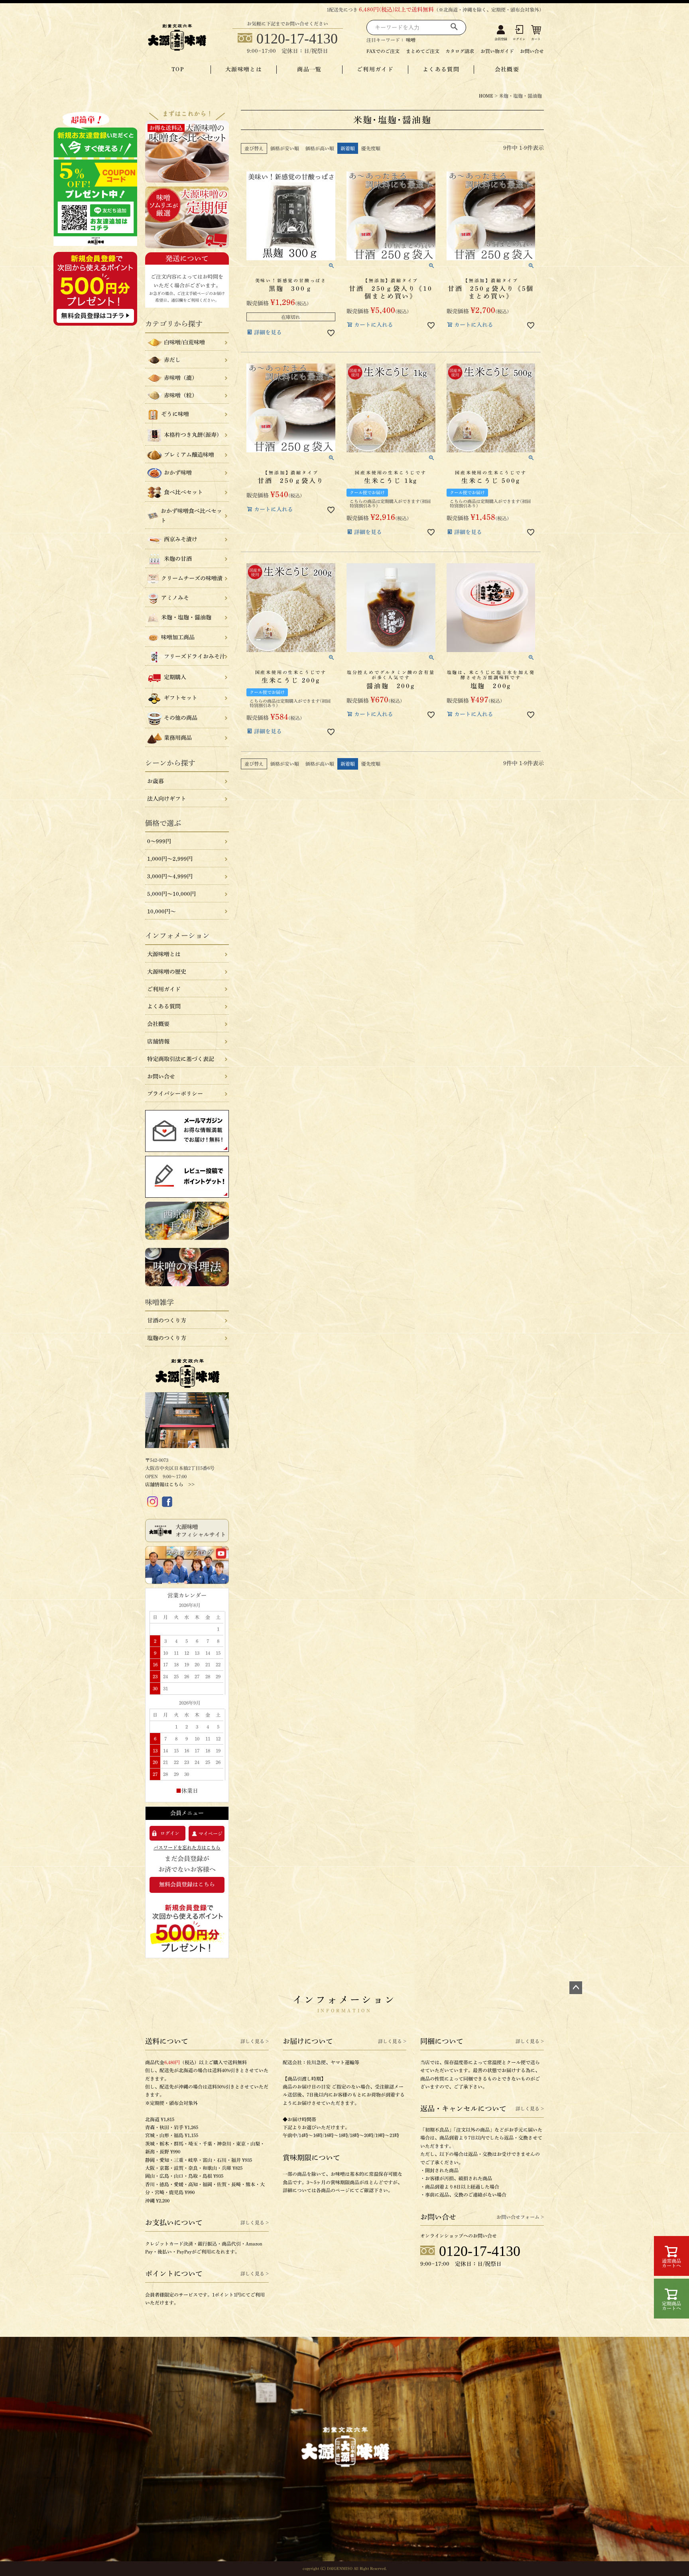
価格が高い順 (320, 148)
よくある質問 (441, 69)
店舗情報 (158, 1041)
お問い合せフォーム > (520, 2217)
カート (536, 39)
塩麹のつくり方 (167, 1338)
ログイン (519, 39)
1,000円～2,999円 (170, 859)
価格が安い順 (285, 148)
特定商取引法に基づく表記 (181, 1059)
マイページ (211, 1833)
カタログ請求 (460, 51)
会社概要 (507, 69)
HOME (486, 96)
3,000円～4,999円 (170, 876)
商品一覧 (309, 69)
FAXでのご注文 (383, 51)
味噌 (411, 40)
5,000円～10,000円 (171, 894)
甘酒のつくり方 (167, 1320)
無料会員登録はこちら (187, 1884)
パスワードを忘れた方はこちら (187, 1847)
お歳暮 (156, 781)
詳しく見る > (255, 2041)
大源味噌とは (244, 69)
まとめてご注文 (423, 51)
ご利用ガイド (375, 69)
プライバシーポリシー (175, 1094)
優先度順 (371, 148)
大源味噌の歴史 (167, 972)
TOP (178, 69)
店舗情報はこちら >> (170, 1484)
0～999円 (159, 841)
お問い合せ (532, 51)
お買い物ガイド (497, 51)
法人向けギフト (167, 799)
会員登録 (501, 39)
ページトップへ (576, 1988)
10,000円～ (161, 912)
